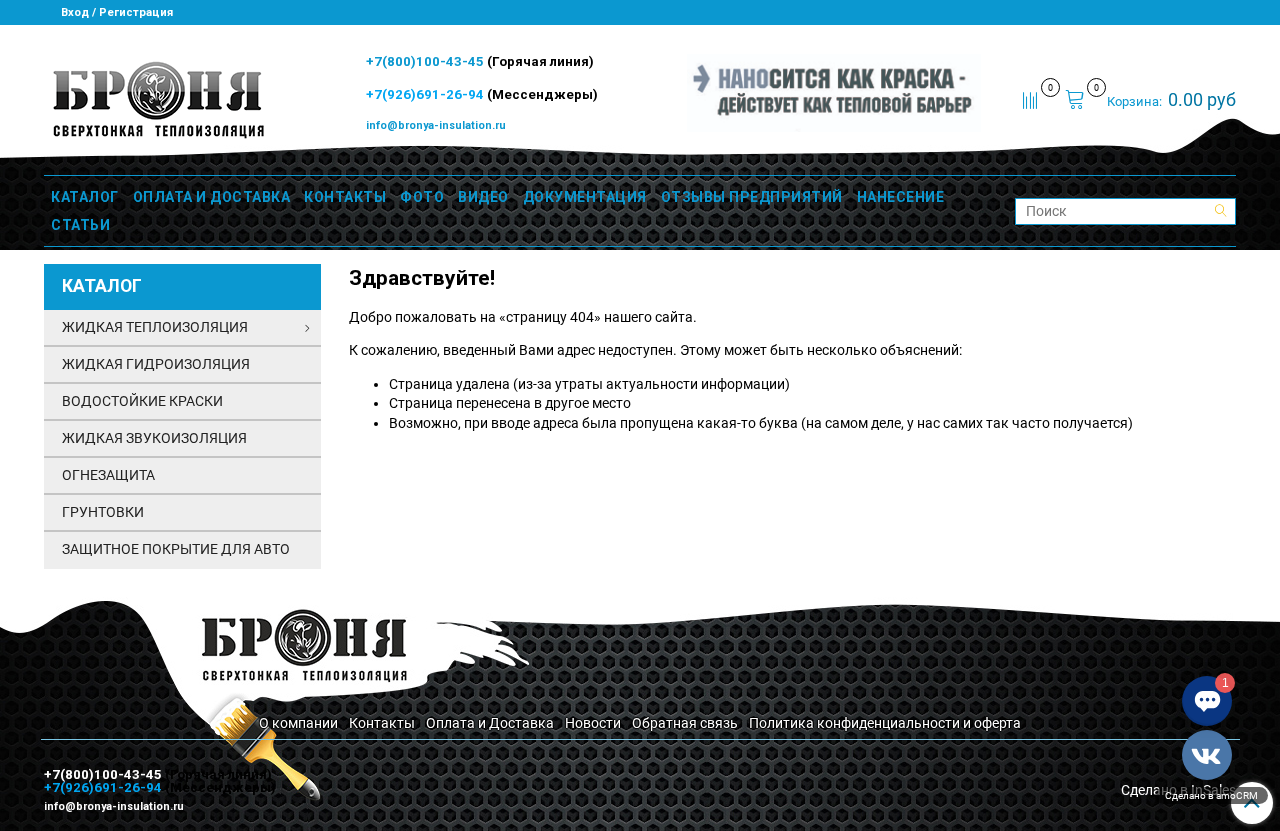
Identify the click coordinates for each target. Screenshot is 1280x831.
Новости (593, 723)
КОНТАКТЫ (345, 197)
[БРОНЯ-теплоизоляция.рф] (156, 97)
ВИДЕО (483, 197)
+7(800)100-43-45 (426, 61)
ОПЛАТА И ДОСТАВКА (212, 197)
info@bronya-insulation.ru (436, 125)
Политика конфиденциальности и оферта (885, 723)
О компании (298, 723)
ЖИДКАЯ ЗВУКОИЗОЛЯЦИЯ (154, 438)
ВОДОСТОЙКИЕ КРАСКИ (142, 401)
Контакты (382, 723)
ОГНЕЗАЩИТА (108, 475)
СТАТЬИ (80, 225)
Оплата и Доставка (490, 723)
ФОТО (422, 197)
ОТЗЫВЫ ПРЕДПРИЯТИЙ (752, 197)
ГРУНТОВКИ (103, 512)
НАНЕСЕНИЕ (901, 197)
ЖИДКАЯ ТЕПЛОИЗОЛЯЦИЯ (155, 327)
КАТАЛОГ (85, 197)
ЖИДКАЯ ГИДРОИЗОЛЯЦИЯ (156, 364)
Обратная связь (685, 723)
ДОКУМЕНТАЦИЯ (585, 197)
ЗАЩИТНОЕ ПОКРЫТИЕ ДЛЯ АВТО (176, 549)
